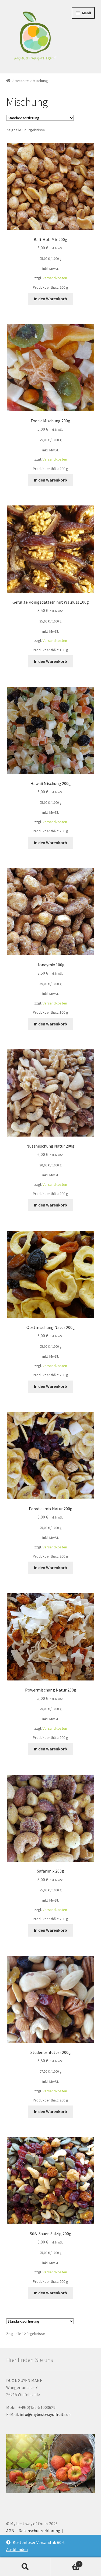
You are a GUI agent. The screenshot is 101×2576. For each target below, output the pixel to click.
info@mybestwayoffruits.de (45, 2414)
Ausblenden (17, 2549)
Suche (25, 2567)
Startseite (21, 81)
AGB (10, 2531)
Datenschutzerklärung (39, 2531)
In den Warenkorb (50, 299)
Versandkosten (55, 278)
